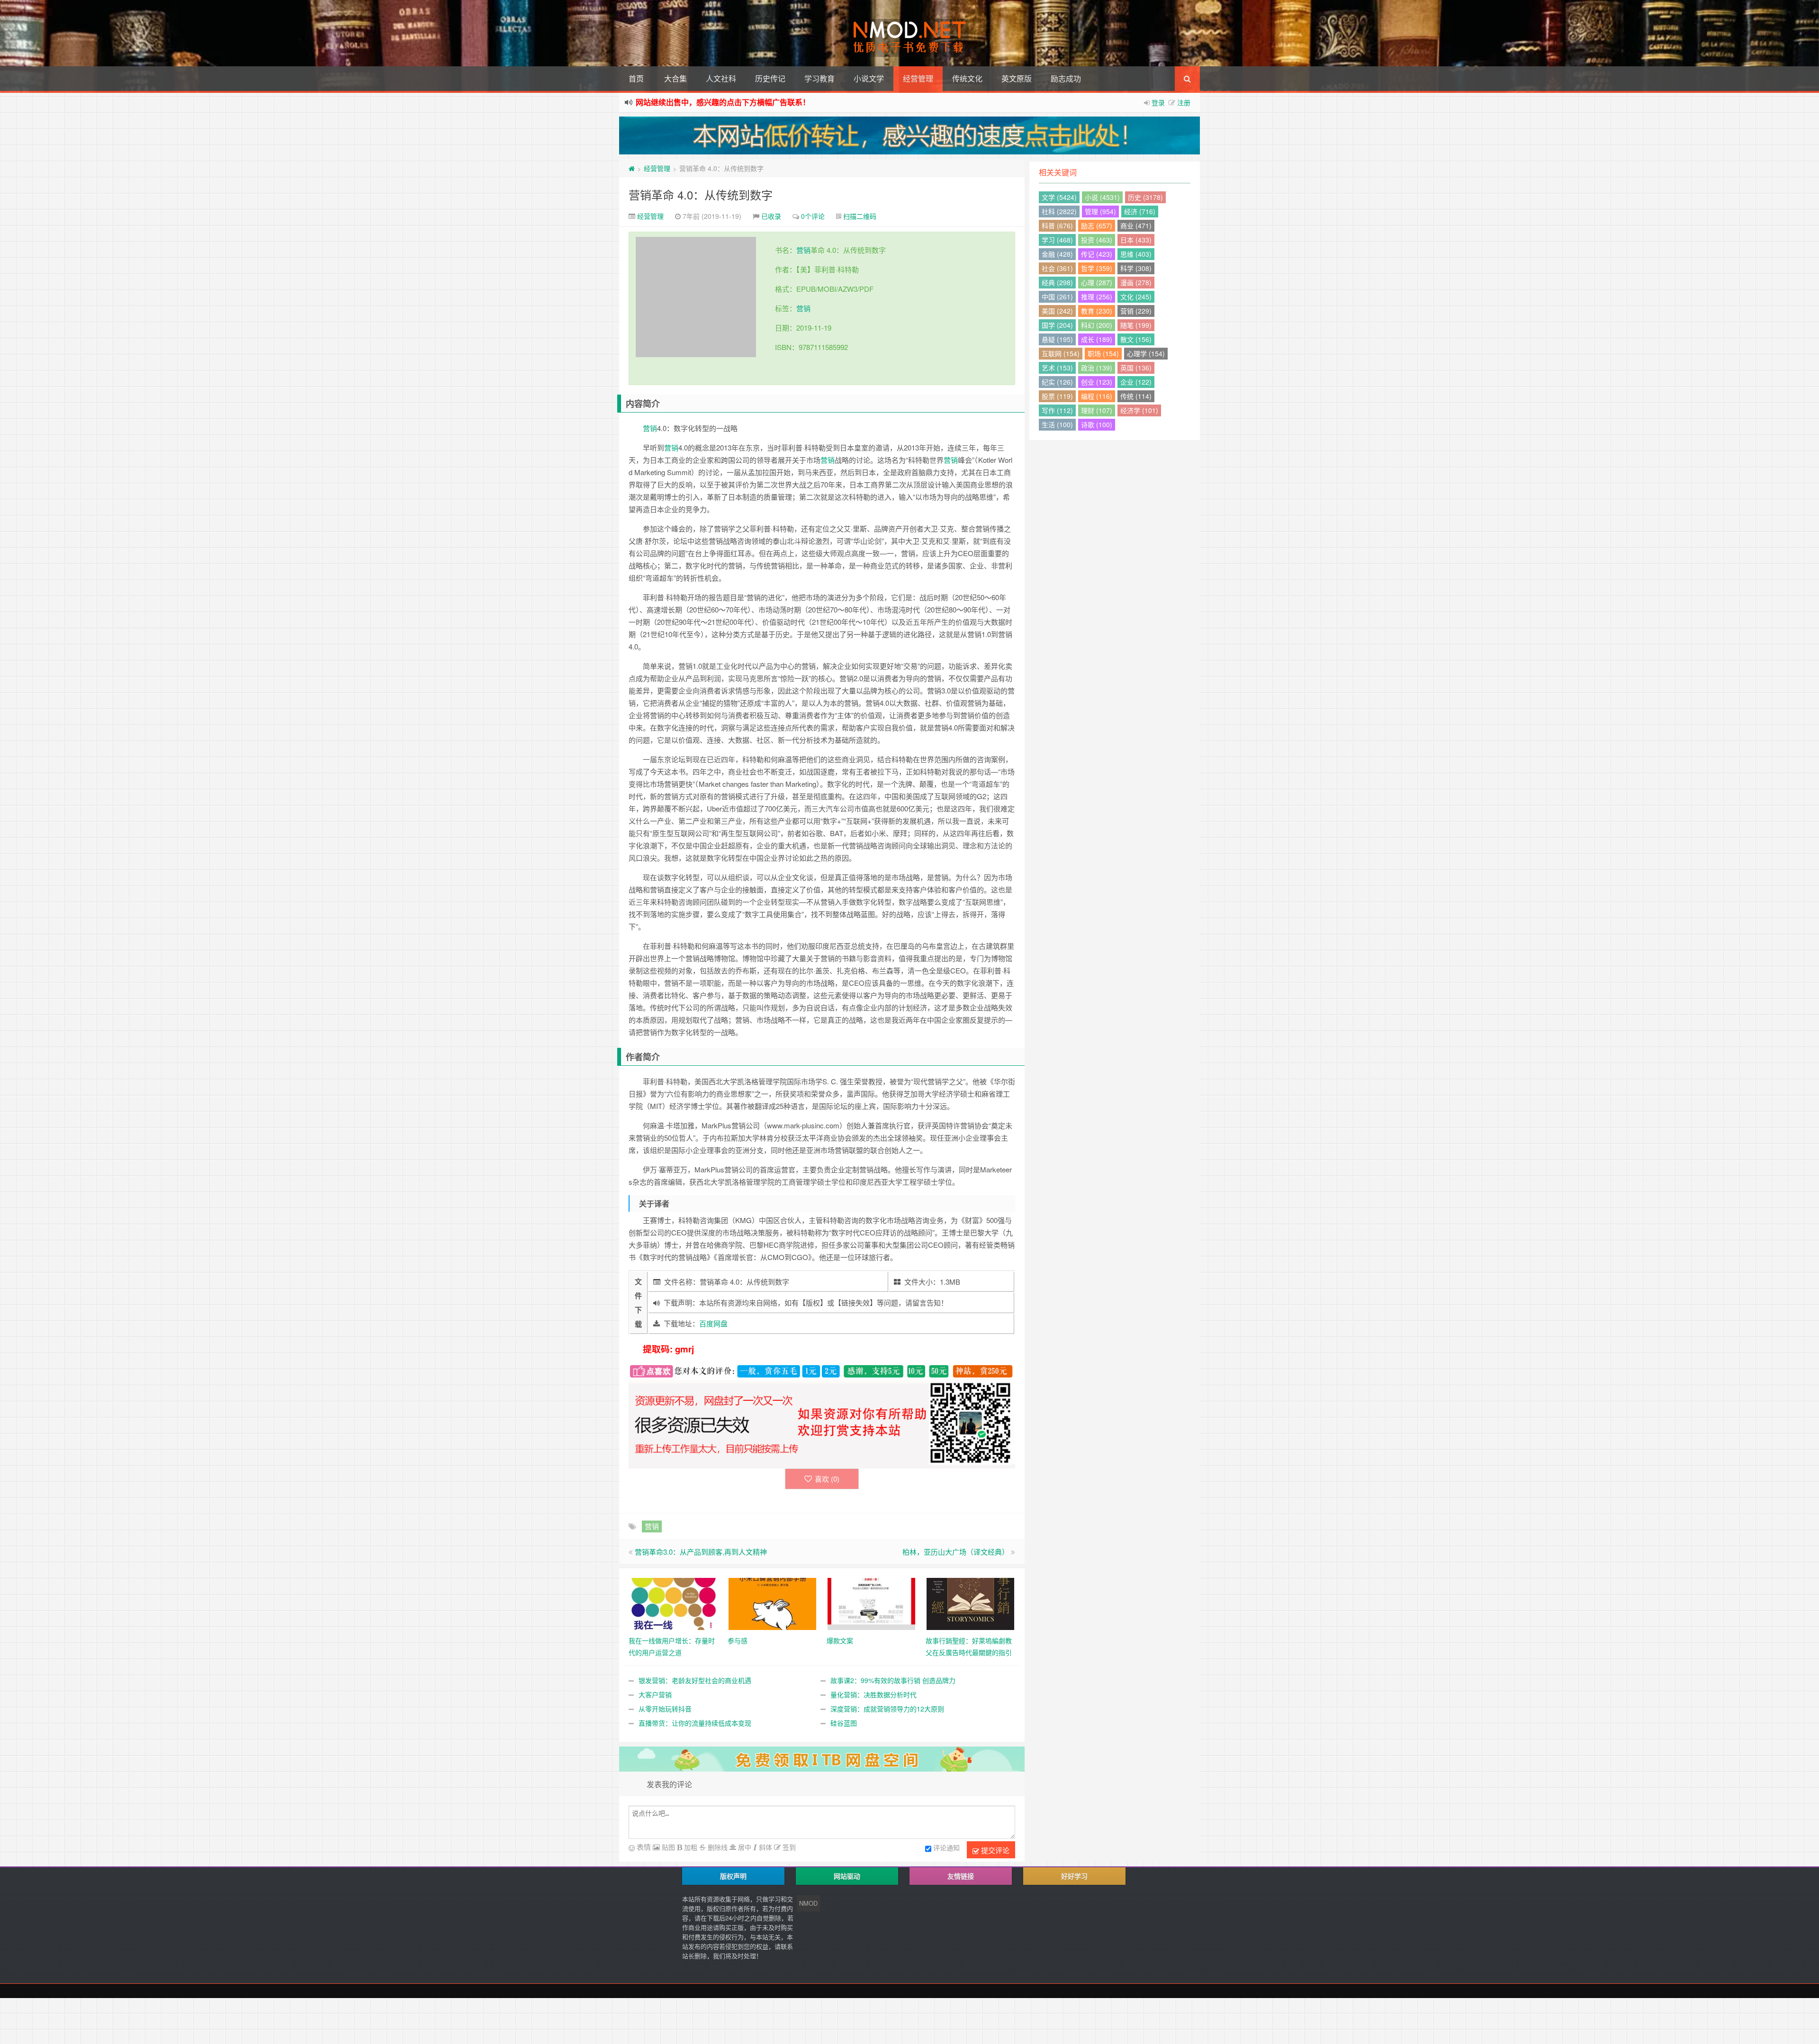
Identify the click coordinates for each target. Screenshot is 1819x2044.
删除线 (717, 1847)
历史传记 (770, 78)
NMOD (808, 1903)
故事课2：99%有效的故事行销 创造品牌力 (893, 1680)
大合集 (675, 78)
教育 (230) (1097, 311)
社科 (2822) (1059, 211)
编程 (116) (1097, 396)
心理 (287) (1097, 282)
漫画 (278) (1136, 282)
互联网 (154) (1061, 353)
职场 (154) (1103, 353)
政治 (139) (1097, 368)
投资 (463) (1097, 240)
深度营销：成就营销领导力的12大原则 (887, 1709)
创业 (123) (1097, 382)
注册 (1184, 102)
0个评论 (813, 216)
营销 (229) (1136, 311)
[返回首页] (632, 168)
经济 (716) (1140, 211)
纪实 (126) (1057, 382)
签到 (788, 1847)
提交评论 (994, 1850)
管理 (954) (1100, 211)
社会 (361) (1057, 268)
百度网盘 (713, 1323)
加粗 (690, 1847)
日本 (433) (1136, 240)
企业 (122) (1136, 382)
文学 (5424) (1059, 197)
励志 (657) (1097, 225)
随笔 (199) (1136, 325)
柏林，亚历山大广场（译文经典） (956, 1552)
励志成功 (1066, 78)
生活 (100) (1057, 424)
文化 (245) (1136, 297)
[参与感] (772, 1603)
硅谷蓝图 (844, 1723)
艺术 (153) (1057, 368)
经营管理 (918, 78)
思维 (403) (1136, 254)
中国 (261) (1057, 297)
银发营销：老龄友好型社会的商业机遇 (695, 1680)
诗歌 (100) (1097, 424)
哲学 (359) (1097, 268)
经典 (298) (1057, 282)
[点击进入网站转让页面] (909, 135)
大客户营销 (655, 1694)
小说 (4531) (1102, 197)
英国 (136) (1136, 368)
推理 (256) (1097, 297)
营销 (803, 250)
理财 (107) (1097, 410)
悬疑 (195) (1057, 339)
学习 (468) (1057, 240)
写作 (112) (1057, 410)
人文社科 (721, 78)
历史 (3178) (1145, 197)
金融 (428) (1057, 254)
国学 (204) (1057, 325)
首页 (636, 78)
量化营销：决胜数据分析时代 (873, 1694)
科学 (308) (1136, 268)
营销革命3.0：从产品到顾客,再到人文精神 (701, 1552)
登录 (1158, 102)
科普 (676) (1057, 225)
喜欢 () (827, 1479)
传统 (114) (1136, 396)
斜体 (765, 1847)
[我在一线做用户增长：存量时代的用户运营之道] (673, 1603)
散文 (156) (1136, 339)
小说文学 (869, 78)
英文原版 (1017, 78)
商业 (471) (1136, 225)
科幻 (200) (1097, 325)
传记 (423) (1097, 254)
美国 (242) (1057, 311)
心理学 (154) (1146, 353)
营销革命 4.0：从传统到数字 (701, 194)
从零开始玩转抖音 (665, 1709)
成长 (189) (1097, 339)
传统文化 (967, 78)
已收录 (771, 216)
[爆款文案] (871, 1603)
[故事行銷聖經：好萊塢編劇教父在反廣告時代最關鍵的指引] (970, 1603)
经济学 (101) (1139, 410)
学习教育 (819, 78)
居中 (744, 1847)
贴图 (667, 1847)
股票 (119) (1057, 396)
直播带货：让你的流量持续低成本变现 (695, 1723)
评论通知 (946, 1847)
